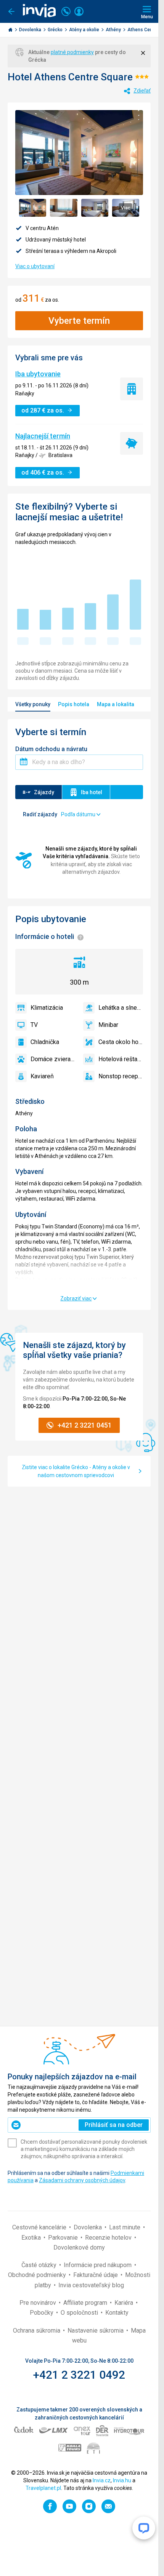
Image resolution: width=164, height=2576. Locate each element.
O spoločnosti (80, 2313)
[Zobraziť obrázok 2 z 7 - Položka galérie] (64, 208)
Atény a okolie (85, 30)
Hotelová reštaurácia (121, 1059)
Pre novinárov (39, 2303)
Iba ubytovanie (38, 374)
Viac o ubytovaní (35, 266)
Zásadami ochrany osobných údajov (82, 2180)
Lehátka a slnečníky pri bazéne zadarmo (121, 1008)
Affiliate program (86, 2303)
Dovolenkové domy (79, 2247)
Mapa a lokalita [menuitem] (116, 704)
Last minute (125, 2227)
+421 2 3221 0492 (79, 2375)
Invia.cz (102, 2480)
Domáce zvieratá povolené (53, 1059)
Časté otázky (40, 2265)
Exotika (32, 2238)
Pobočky (42, 2313)
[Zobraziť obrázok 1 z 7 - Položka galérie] (33, 208)
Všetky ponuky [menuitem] (33, 704)
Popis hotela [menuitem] (74, 704)
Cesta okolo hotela (121, 1042)
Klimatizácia (47, 1008)
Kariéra (125, 2303)
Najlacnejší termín (43, 436)
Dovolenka (31, 30)
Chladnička (45, 1042)
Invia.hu (122, 2480)
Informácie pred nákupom (98, 2265)
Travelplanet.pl (43, 2488)
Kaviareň (42, 1076)
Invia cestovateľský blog (91, 2285)
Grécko (56, 30)
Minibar (108, 1025)
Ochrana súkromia (37, 2331)
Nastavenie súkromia (96, 2331)
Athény (114, 30)
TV (34, 1025)
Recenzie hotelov (109, 2238)
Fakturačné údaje (96, 2275)
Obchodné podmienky (38, 2275)
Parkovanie (64, 2238)
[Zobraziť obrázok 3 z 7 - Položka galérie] (95, 208)
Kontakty (117, 2313)
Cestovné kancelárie (40, 2227)
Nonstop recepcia (121, 1076)
